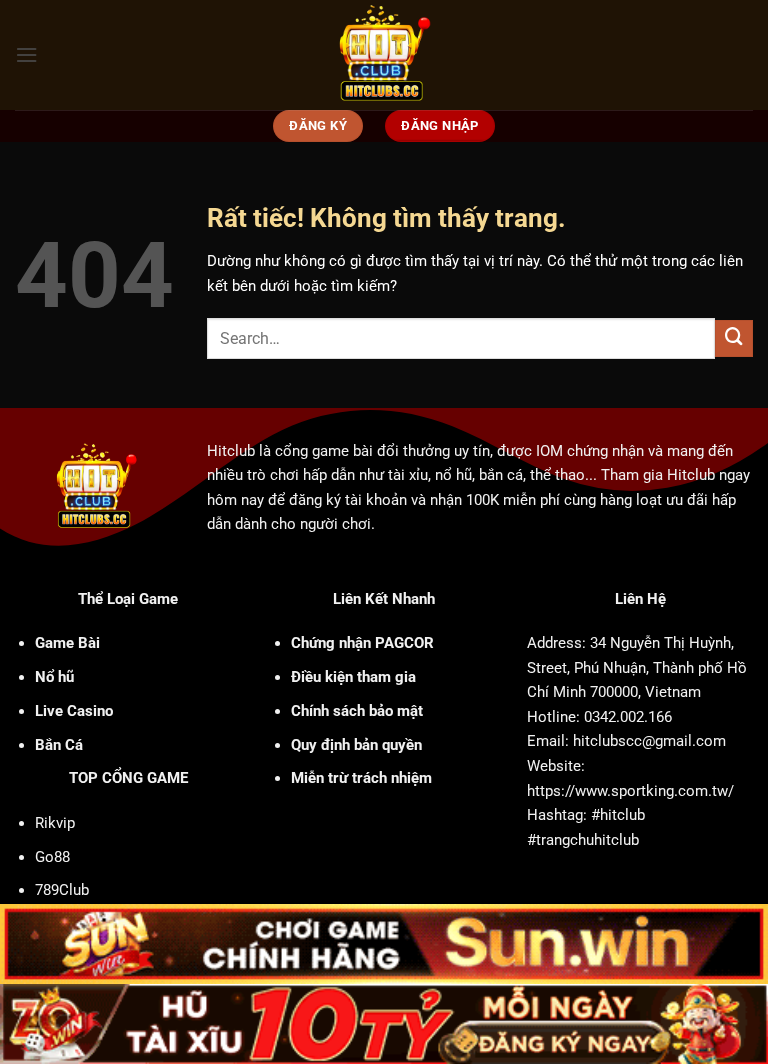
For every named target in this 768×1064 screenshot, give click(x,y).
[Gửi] (734, 339)
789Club (62, 890)
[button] (26, 55)
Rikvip (55, 823)
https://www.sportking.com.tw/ (630, 791)
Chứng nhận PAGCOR (362, 643)
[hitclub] (384, 55)
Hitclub (231, 451)
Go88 (52, 857)
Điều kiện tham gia (353, 677)
